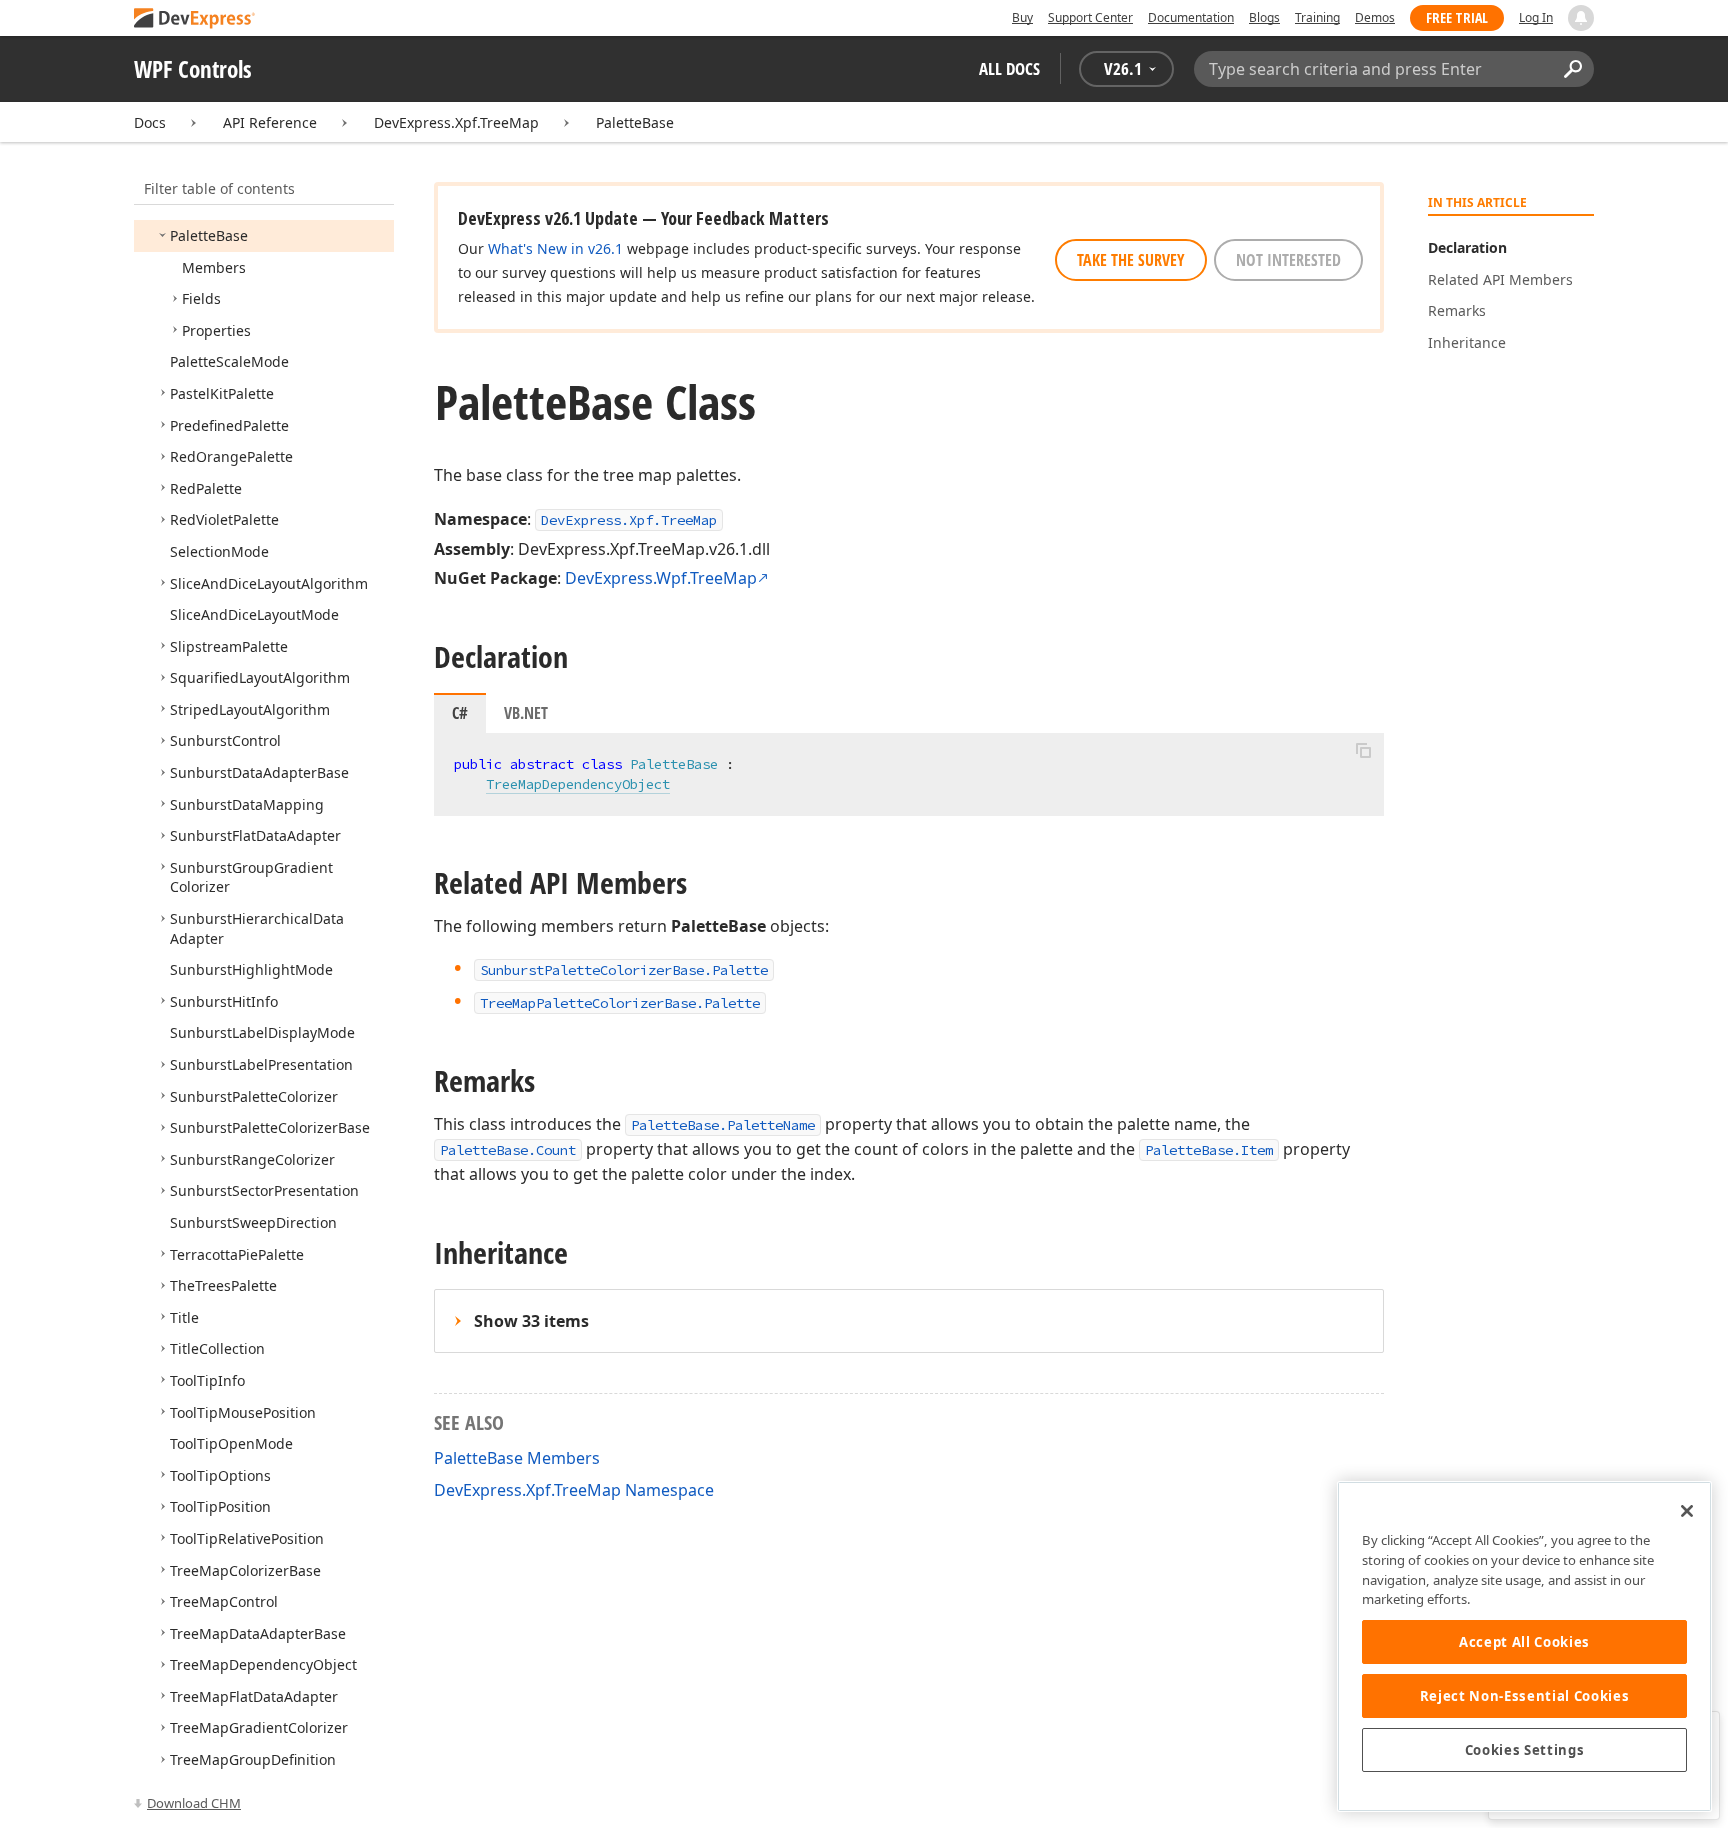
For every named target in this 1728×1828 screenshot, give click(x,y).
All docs (1009, 68)
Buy (1022, 17)
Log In (1536, 17)
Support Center (1090, 17)
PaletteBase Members (517, 1458)
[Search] (1572, 69)
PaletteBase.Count (508, 1150)
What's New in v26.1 (555, 248)
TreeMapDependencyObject (578, 784)
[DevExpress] (195, 19)
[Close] (1687, 1511)
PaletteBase (635, 122)
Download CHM (194, 1803)
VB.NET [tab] (526, 713)
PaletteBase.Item (1209, 1150)
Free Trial (1457, 17)
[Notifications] (1581, 18)
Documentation (1191, 17)
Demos (1375, 17)
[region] (1524, 1646)
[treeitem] (209, 235)
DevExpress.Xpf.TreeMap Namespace (574, 1490)
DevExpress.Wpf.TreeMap (661, 578)
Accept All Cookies (1524, 1642)
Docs (150, 122)
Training (1317, 17)
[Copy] (1363, 750)
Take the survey (1131, 260)
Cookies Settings (1525, 1750)
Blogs (1264, 17)
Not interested (1288, 260)
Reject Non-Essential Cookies (1524, 1696)
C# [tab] (460, 713)
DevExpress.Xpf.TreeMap (456, 122)
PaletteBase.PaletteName (723, 1125)
